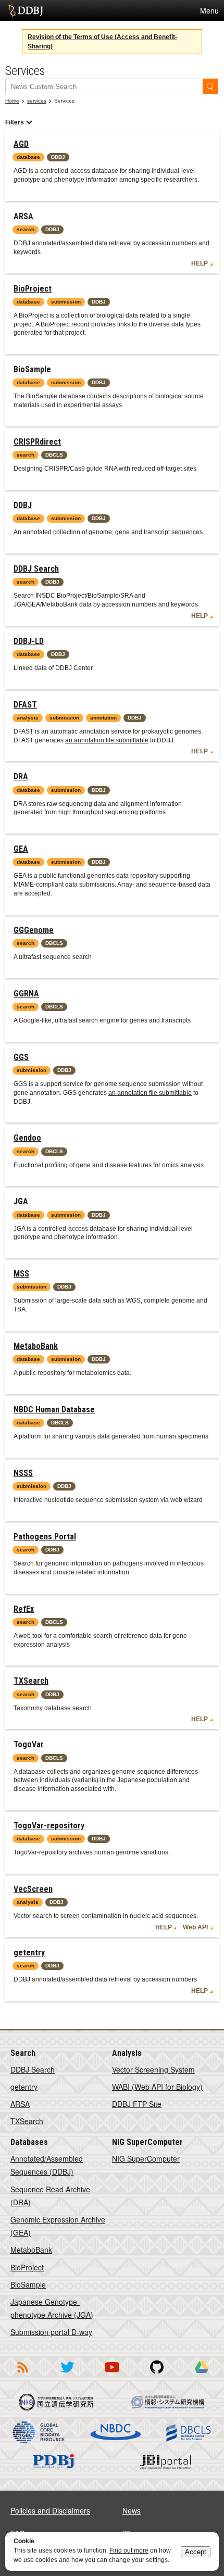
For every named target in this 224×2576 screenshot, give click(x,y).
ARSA (23, 216)
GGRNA (26, 994)
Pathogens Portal (45, 1537)
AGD (21, 144)
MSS (21, 1274)
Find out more (129, 2550)
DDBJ (23, 505)
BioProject (33, 289)
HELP (200, 263)
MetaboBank (36, 1346)
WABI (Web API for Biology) (157, 2087)
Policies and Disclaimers (50, 2510)
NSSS (23, 1473)
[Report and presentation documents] (202, 2375)
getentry (29, 1953)
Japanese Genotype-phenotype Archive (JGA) (52, 2308)
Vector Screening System (153, 2069)
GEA (21, 849)
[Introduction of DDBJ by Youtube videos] (112, 2375)
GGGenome (34, 930)
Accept (196, 2552)
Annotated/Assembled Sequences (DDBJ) (47, 2165)
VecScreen (33, 1889)
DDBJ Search (36, 569)
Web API (195, 1927)
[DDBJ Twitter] (67, 2375)
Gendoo (27, 1138)
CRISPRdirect (37, 442)
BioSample (32, 369)
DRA (21, 776)
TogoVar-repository (49, 1826)
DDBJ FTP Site (137, 2104)
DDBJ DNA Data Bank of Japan (26, 10)
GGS (21, 1057)
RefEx (24, 1609)
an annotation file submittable (107, 740)
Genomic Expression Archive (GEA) (58, 2226)
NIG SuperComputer (146, 2158)
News (132, 2510)
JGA (21, 1201)
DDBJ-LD (29, 641)
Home (12, 101)
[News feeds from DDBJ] (22, 2375)
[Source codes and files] (157, 2375)
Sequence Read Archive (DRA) (50, 2196)
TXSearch (31, 1681)
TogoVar (29, 1744)
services (37, 101)
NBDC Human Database (54, 1410)
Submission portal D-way (51, 2332)
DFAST (25, 705)
